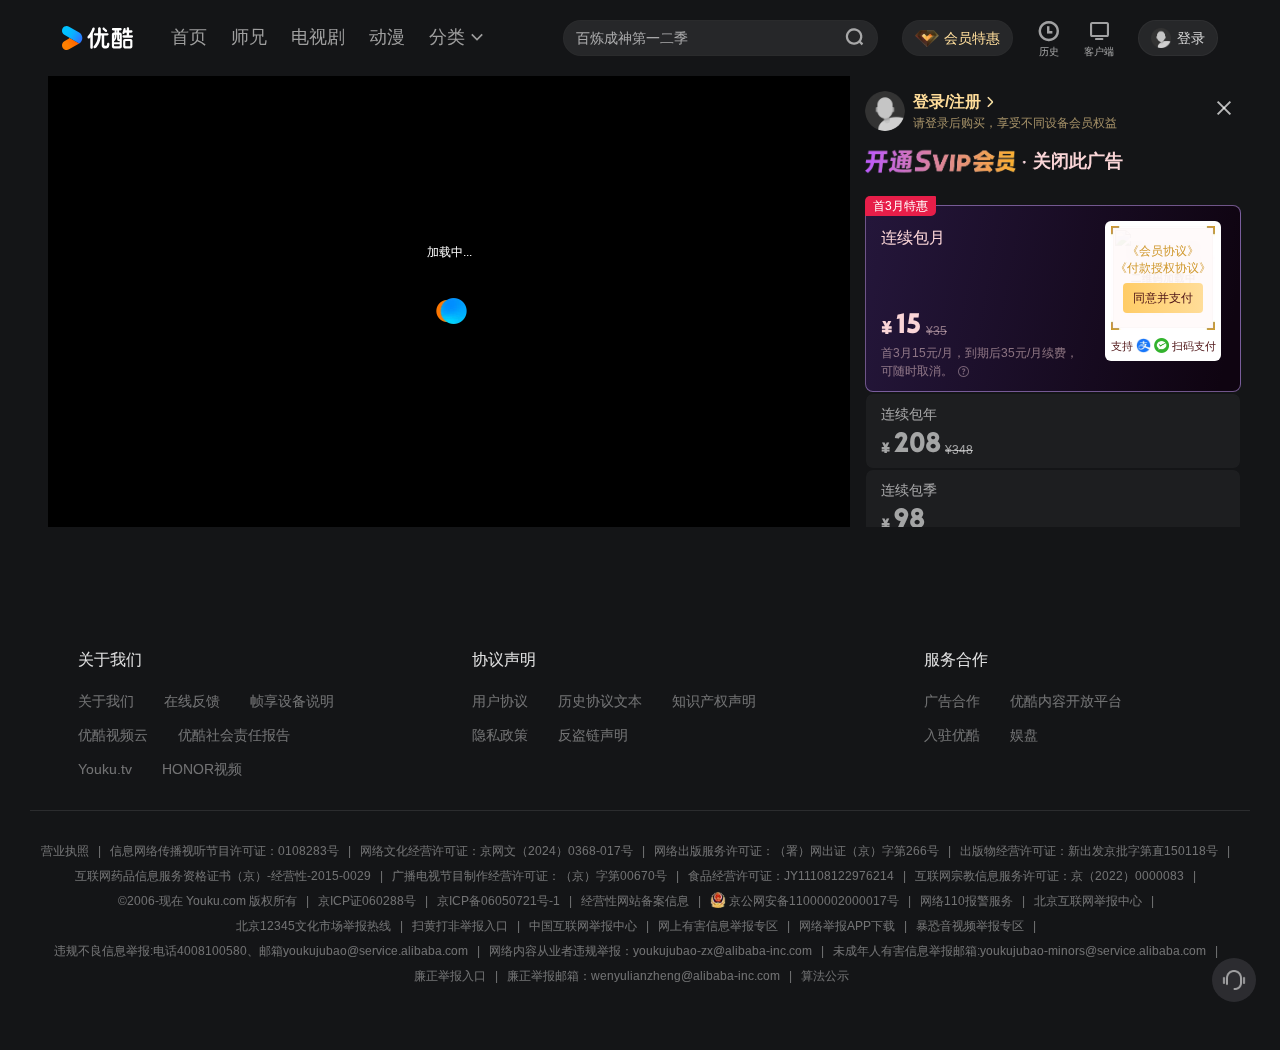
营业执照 (65, 851)
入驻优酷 (952, 735)
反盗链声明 (593, 735)
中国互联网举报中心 (583, 926)
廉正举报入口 (450, 976)
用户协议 (500, 701)
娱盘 (1024, 735)
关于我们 (106, 701)
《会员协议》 (1163, 251)
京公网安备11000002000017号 (814, 901)
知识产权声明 (714, 701)
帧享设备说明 (292, 701)
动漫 (387, 37)
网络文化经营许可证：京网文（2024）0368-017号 (496, 851)
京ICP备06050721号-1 (498, 901)
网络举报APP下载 (847, 926)
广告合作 (952, 701)
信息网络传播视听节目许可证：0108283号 (224, 851)
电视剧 (318, 37)
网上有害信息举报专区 (718, 926)
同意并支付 (1163, 298)
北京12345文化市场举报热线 (313, 926)
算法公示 (825, 976)
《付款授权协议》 (1163, 268)
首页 (189, 37)
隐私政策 (500, 735)
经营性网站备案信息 (635, 901)
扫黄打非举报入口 (460, 926)
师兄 (249, 37)
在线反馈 (192, 701)
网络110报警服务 (966, 901)
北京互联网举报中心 (1088, 901)
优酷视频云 (113, 735)
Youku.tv (105, 769)
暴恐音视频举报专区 (970, 926)
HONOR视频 (202, 769)
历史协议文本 (600, 701)
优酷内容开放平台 (1066, 701)
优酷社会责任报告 (234, 735)
